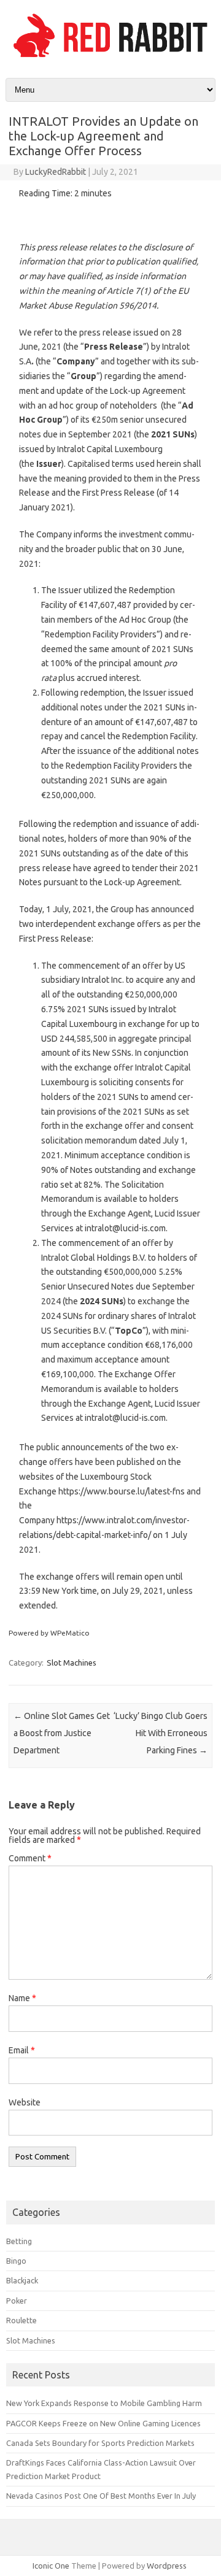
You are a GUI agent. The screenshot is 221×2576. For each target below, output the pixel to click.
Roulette (21, 2320)
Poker (17, 2301)
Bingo (16, 2261)
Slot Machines (72, 1663)
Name (22, 1998)
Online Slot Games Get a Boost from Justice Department (62, 1733)
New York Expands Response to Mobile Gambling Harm (104, 2403)
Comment (30, 1858)
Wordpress (167, 2566)
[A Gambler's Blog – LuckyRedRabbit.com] (110, 57)
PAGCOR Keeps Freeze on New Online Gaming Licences (103, 2423)
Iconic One (51, 2566)
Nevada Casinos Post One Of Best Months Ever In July (101, 2496)
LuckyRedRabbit (56, 172)
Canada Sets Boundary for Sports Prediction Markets (100, 2443)
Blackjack (22, 2280)
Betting (19, 2241)
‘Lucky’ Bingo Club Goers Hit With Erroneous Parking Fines (161, 1733)
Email (22, 2050)
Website (25, 2102)
